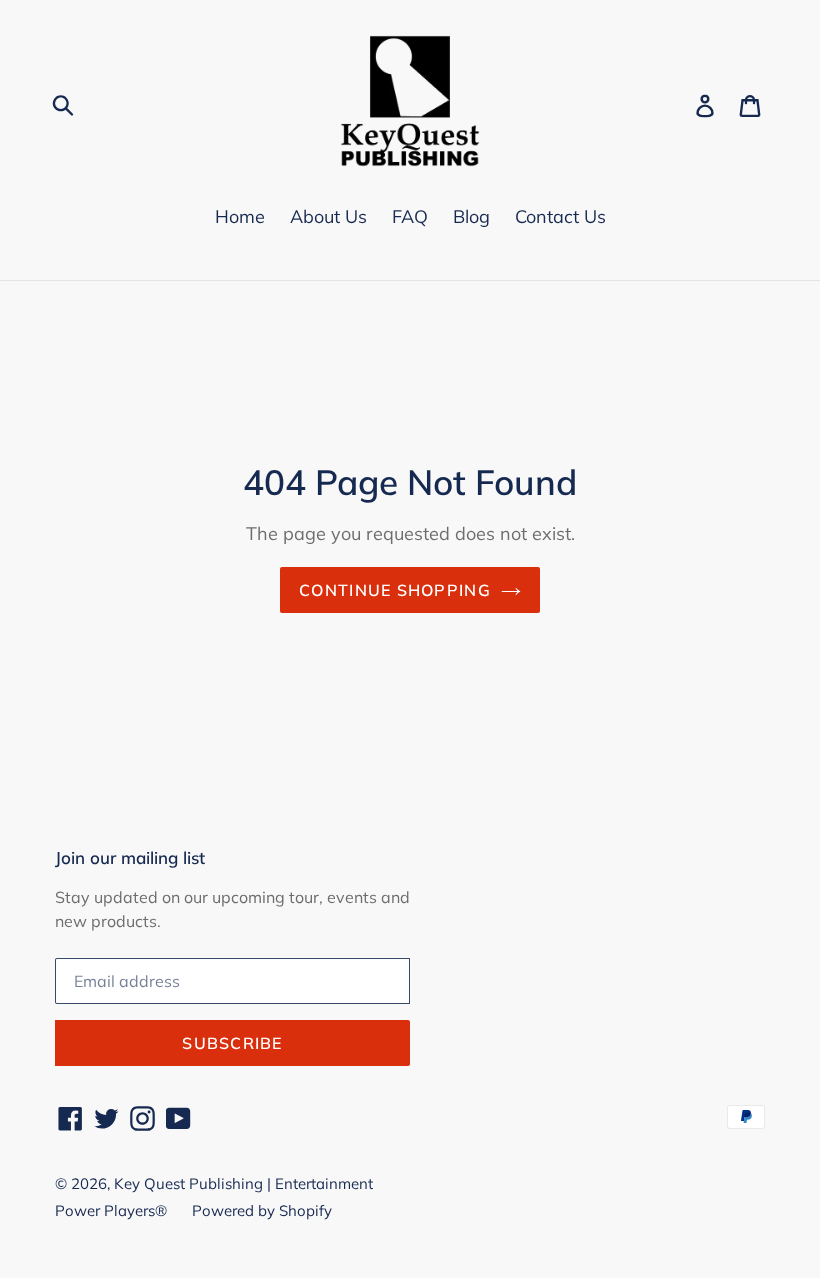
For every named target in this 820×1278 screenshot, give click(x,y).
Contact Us (560, 216)
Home (240, 216)
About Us (328, 216)
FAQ (410, 216)
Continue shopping (395, 590)
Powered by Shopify (262, 1210)
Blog (471, 216)
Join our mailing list (130, 858)
